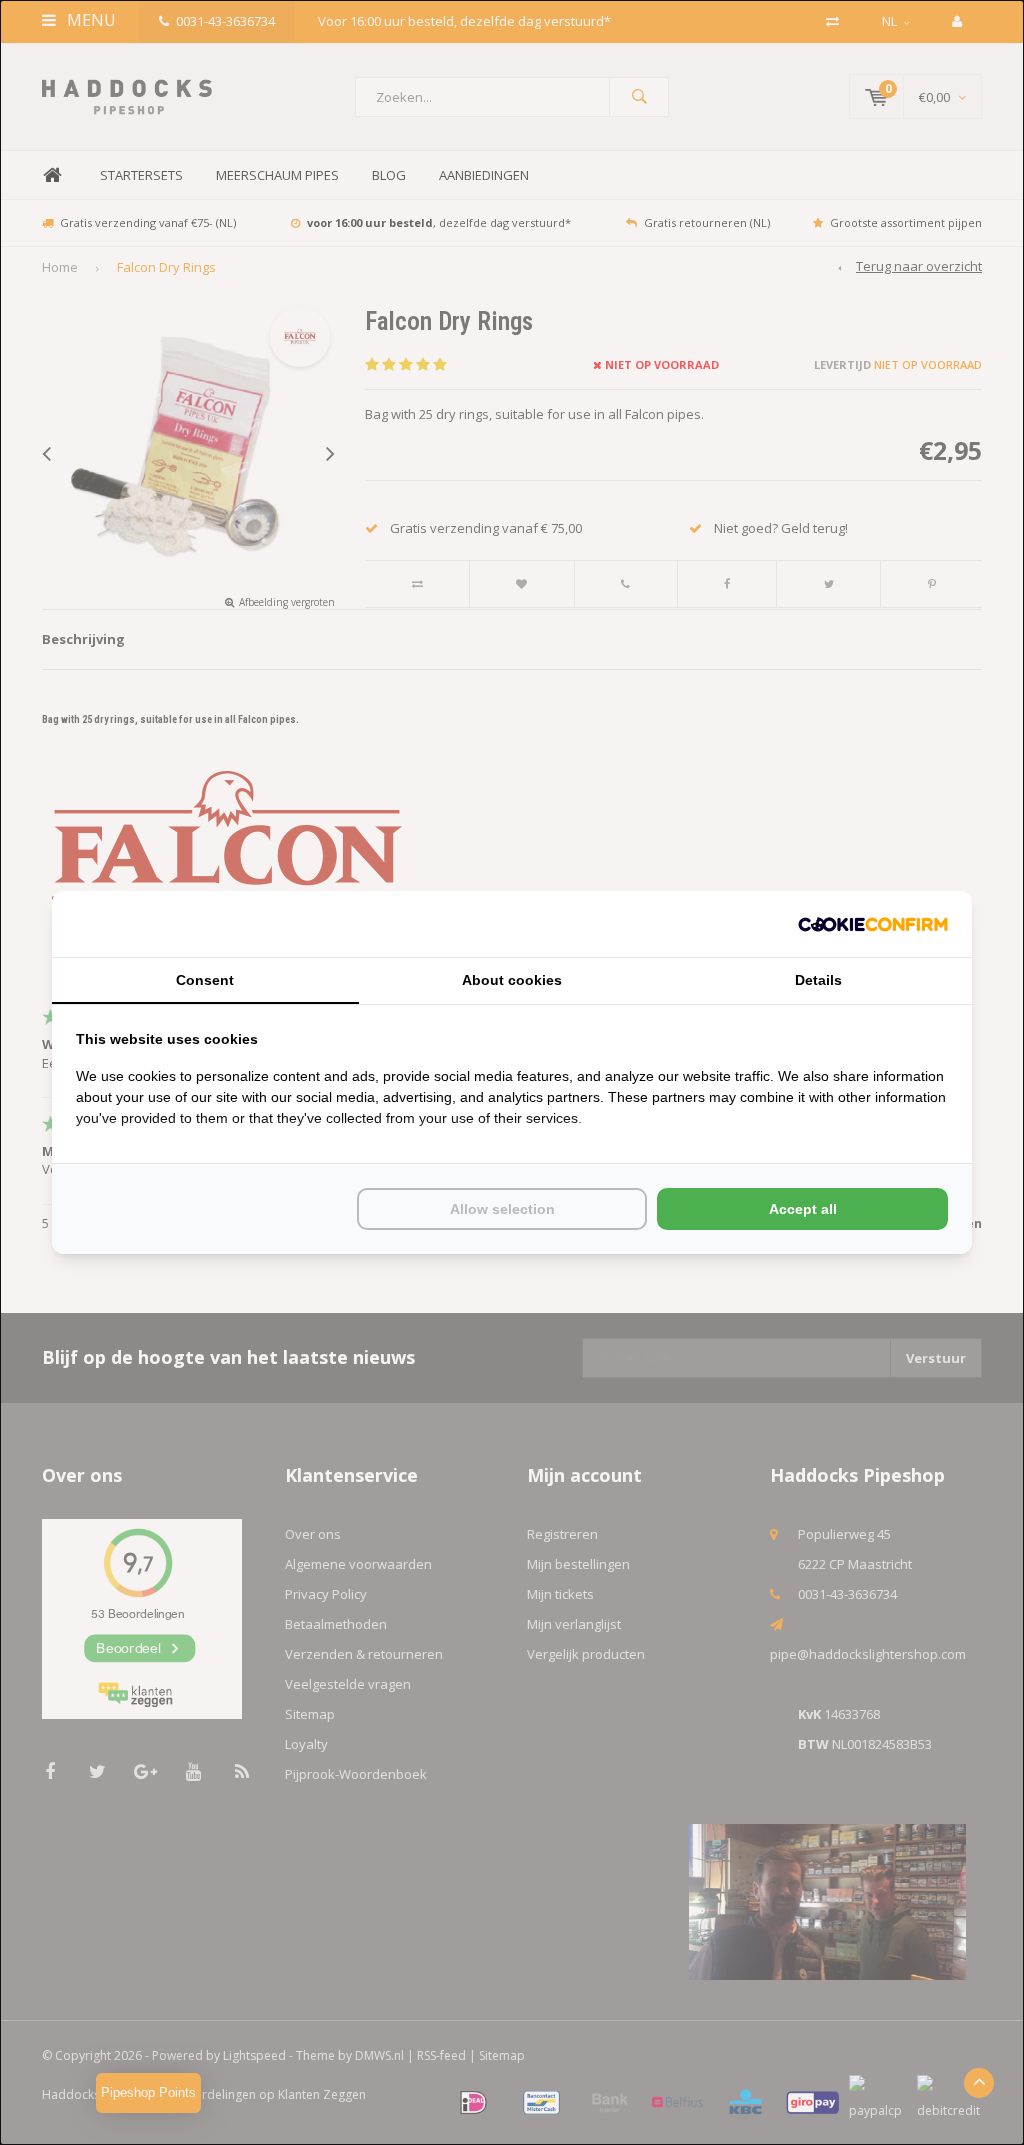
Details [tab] (818, 980)
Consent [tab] (205, 980)
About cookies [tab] (512, 980)
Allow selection (502, 1209)
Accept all (803, 1209)
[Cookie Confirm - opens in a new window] (873, 924)
